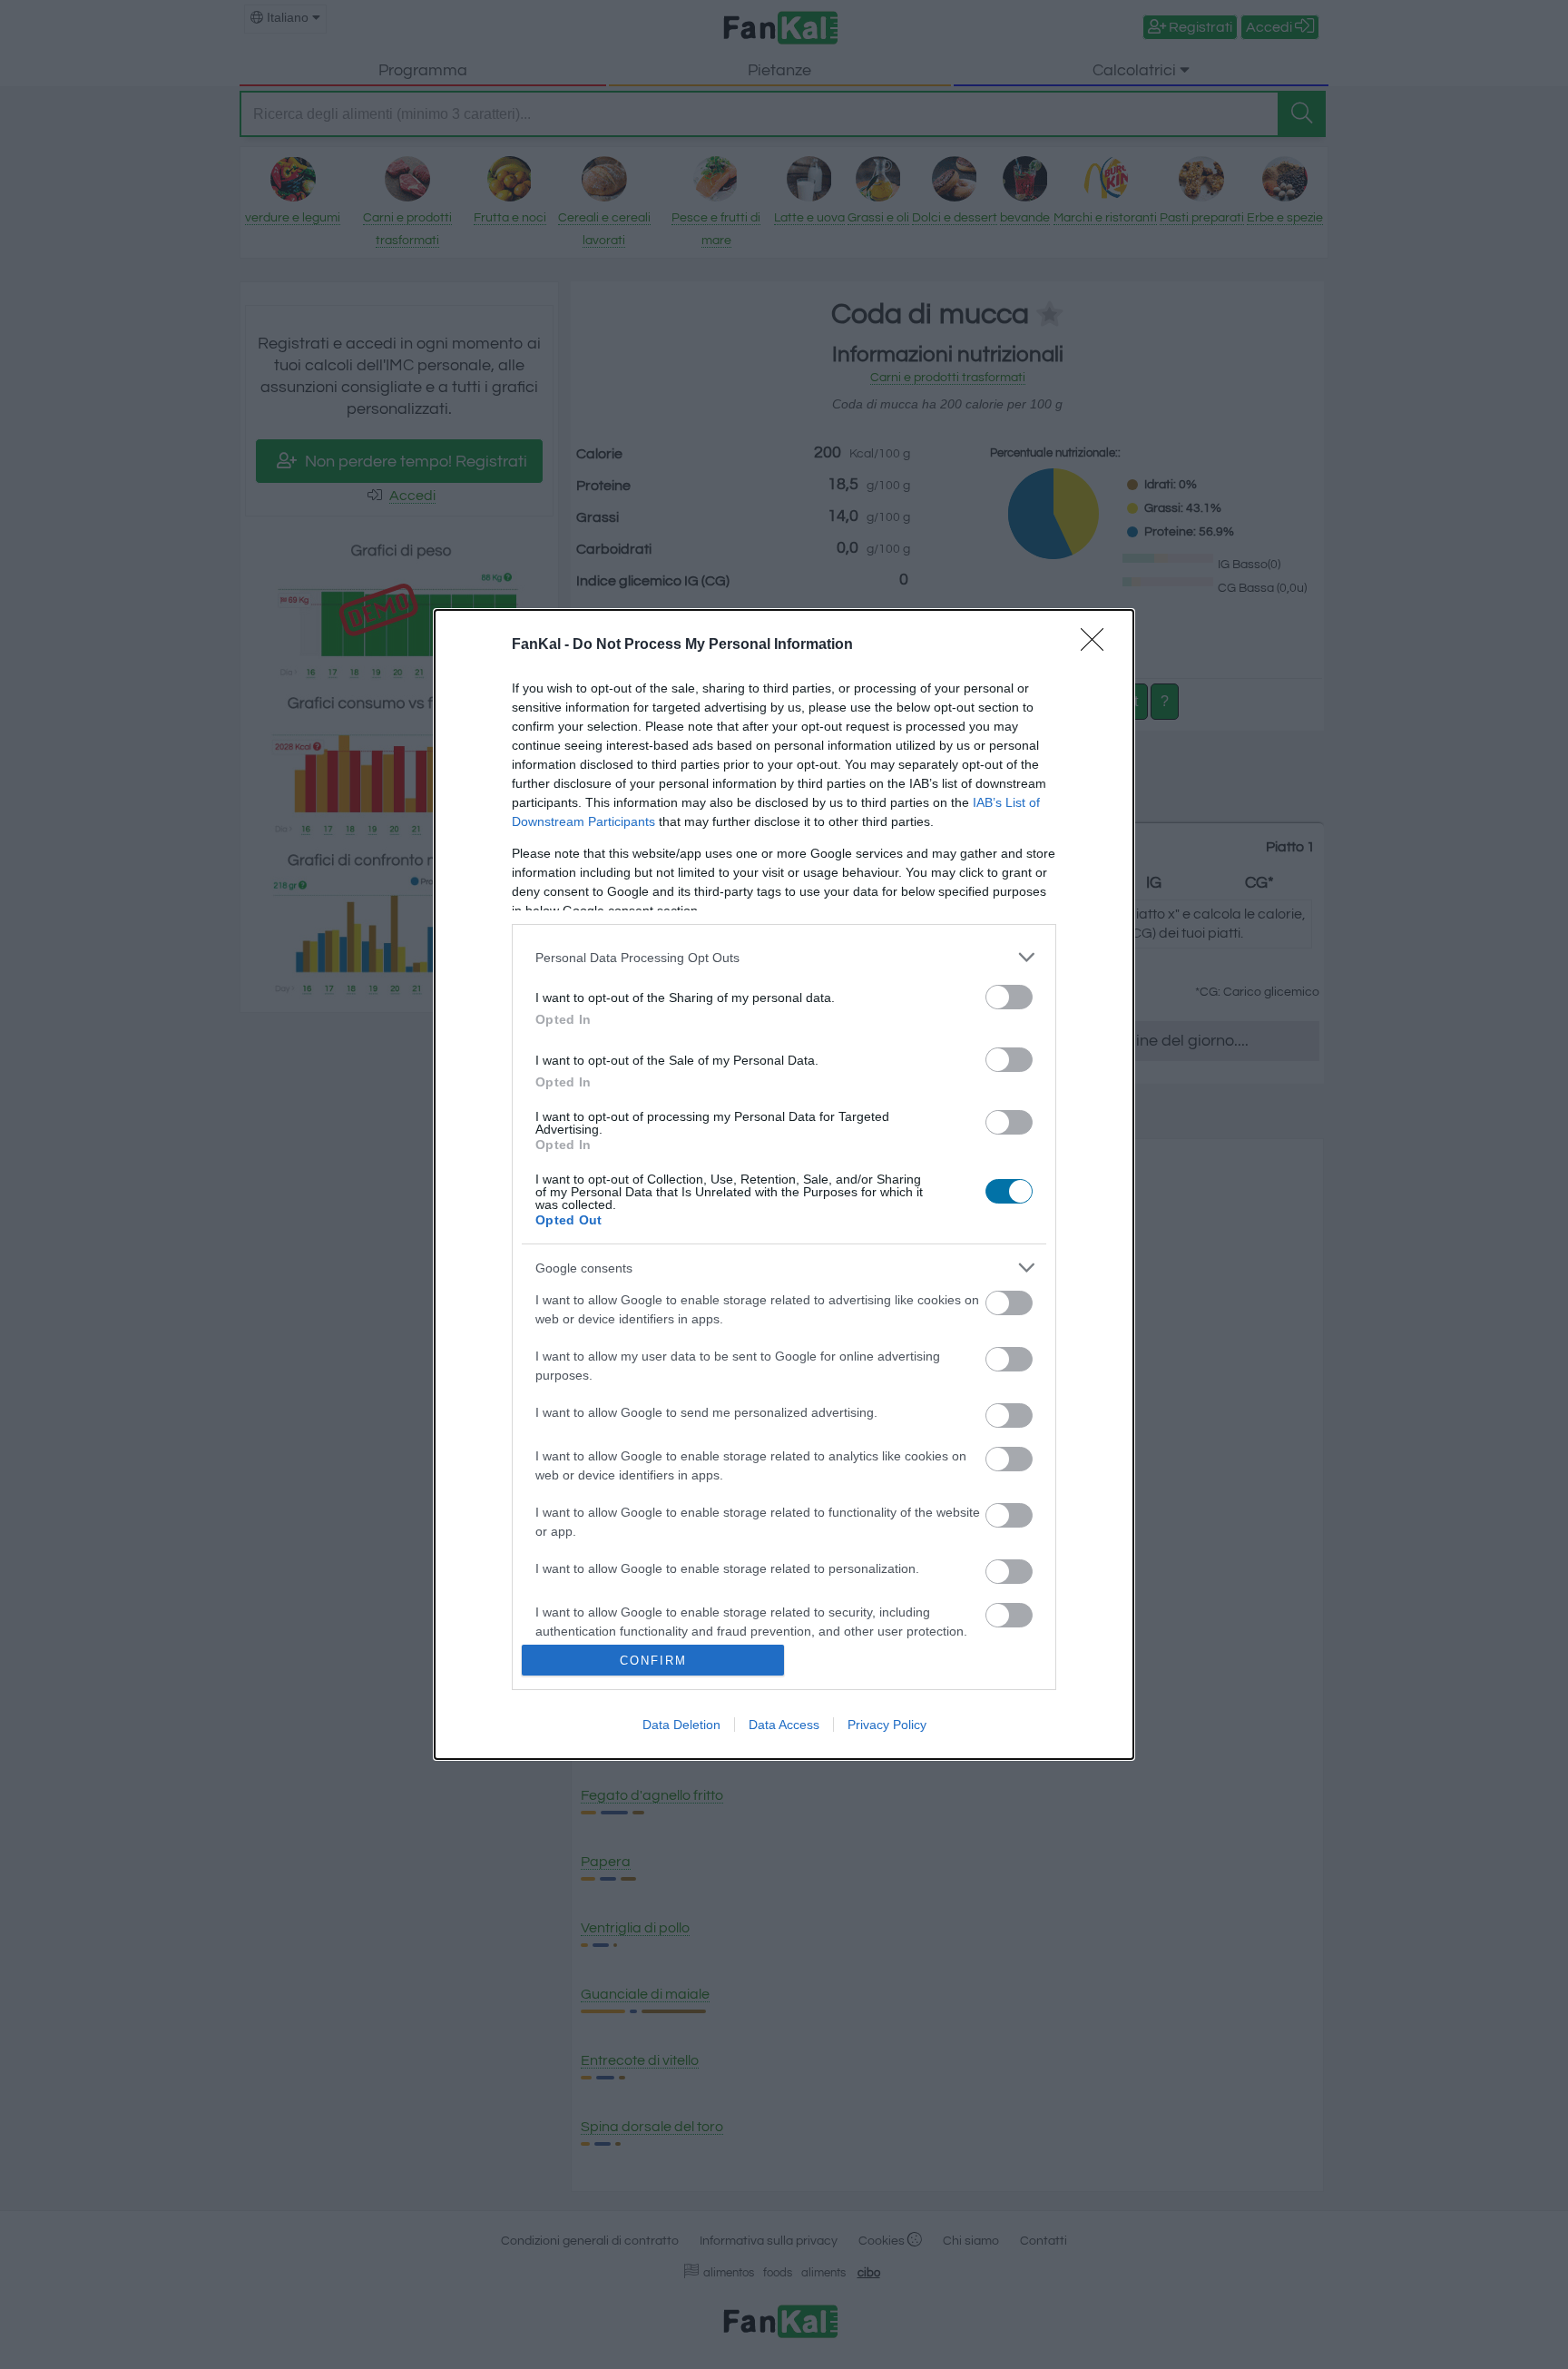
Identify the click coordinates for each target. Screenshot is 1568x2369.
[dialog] (784, 1184)
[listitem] (784, 957)
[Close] (1098, 645)
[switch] (1009, 997)
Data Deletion (681, 1725)
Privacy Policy (887, 1725)
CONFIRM (653, 1661)
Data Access (784, 1725)
